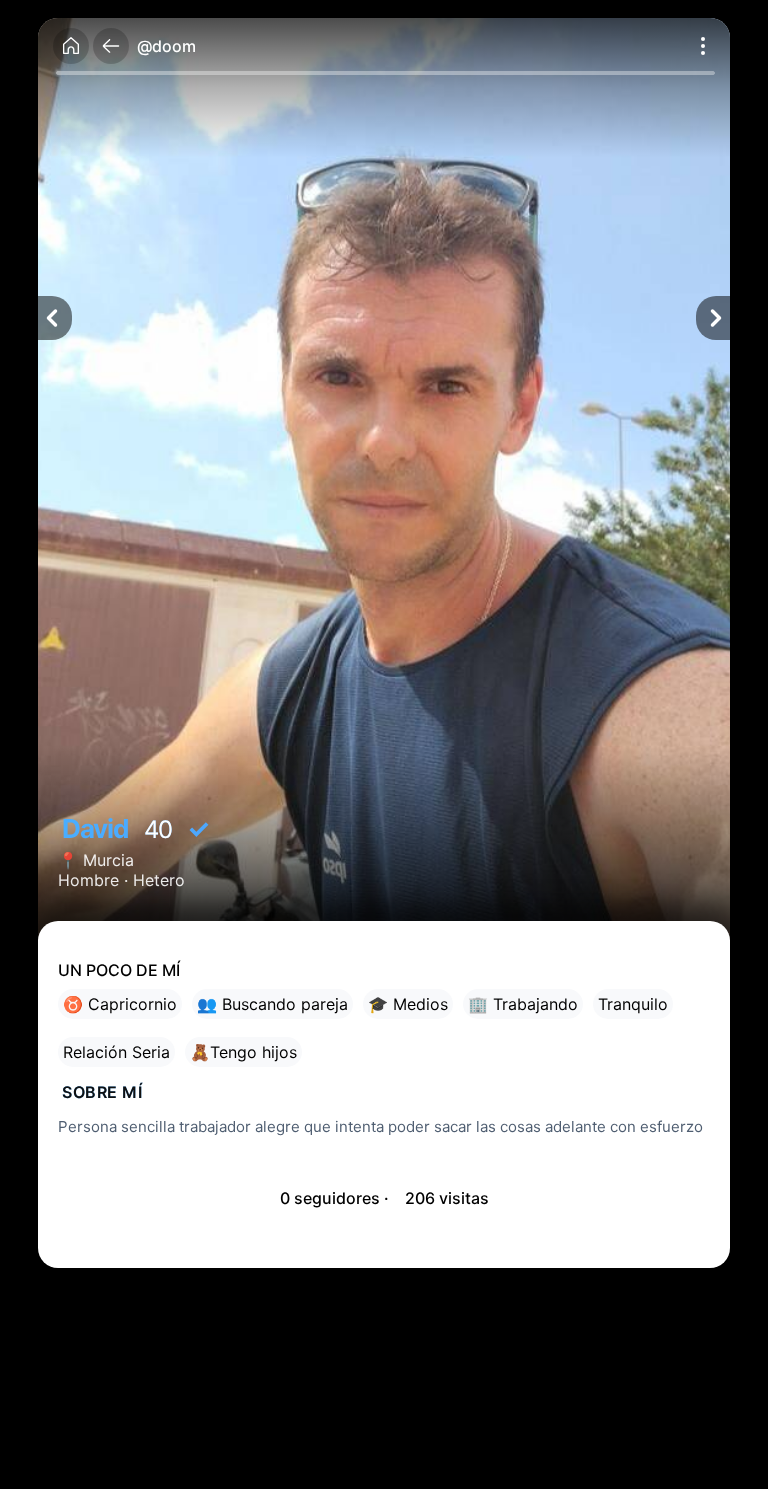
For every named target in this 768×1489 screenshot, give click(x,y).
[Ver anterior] (55, 318)
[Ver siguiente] (713, 318)
